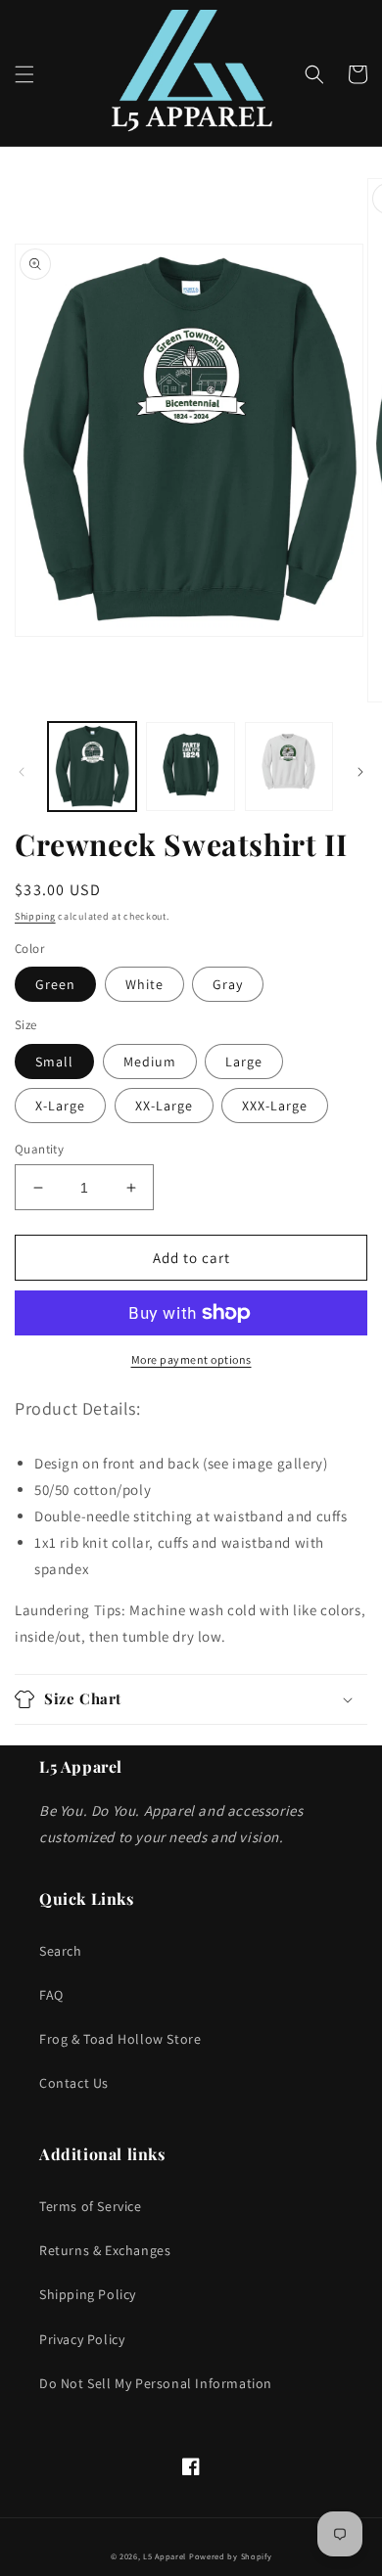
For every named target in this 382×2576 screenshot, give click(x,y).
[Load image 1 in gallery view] (92, 766)
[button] (24, 74)
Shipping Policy (88, 2294)
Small (54, 1062)
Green (55, 984)
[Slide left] (22, 772)
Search (61, 1951)
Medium (150, 1062)
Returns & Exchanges (105, 2250)
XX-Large (164, 1106)
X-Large (60, 1106)
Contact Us (74, 2083)
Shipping (35, 916)
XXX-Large (275, 1106)
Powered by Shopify (231, 2556)
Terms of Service (91, 2206)
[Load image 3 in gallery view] (289, 766)
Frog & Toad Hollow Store (120, 2039)
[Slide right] (360, 772)
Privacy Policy (82, 2339)
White (144, 984)
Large (244, 1062)
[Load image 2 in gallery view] (190, 766)
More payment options (191, 1359)
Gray (228, 984)
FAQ (51, 1995)
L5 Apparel (165, 2556)
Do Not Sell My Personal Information (156, 2383)
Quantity (39, 1149)
